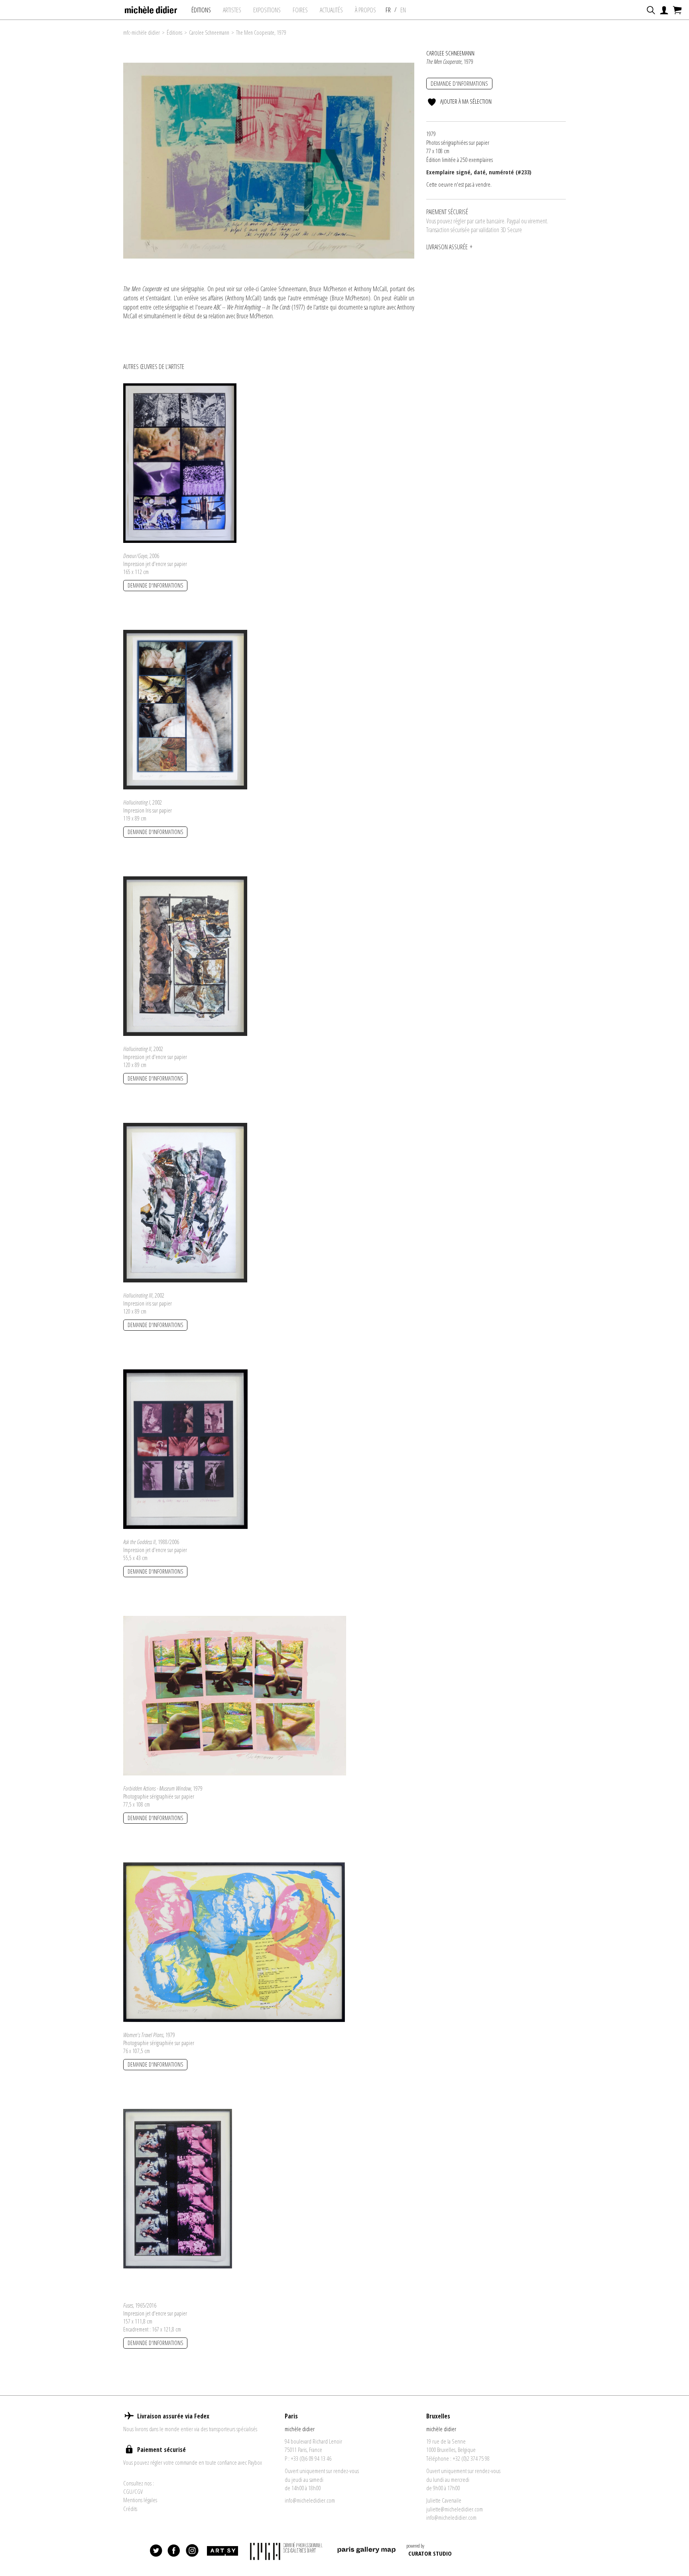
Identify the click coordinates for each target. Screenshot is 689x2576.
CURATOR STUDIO (430, 2553)
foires (300, 10)
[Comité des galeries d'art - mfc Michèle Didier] (287, 2551)
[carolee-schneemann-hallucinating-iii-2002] (185, 1202)
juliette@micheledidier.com (455, 2509)
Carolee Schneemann (209, 33)
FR (388, 10)
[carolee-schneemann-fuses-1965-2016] (178, 2188)
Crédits (130, 2509)
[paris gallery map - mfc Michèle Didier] (366, 2551)
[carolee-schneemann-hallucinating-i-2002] (185, 709)
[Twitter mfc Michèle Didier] (156, 2551)
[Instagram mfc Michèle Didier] (192, 2551)
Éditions (201, 10)
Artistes (232, 10)
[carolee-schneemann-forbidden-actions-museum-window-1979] (235, 1695)
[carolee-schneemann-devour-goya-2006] (180, 462)
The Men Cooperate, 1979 (261, 33)
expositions (267, 10)
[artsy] (222, 2551)
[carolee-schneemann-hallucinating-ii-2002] (185, 955)
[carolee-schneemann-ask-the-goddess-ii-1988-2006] (185, 1448)
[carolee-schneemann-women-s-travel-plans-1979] (234, 1941)
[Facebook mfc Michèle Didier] (174, 2551)
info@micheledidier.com (310, 2500)
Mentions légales (140, 2500)
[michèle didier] (151, 8)
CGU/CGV (133, 2491)
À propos (365, 10)
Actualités (331, 10)
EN (403, 10)
